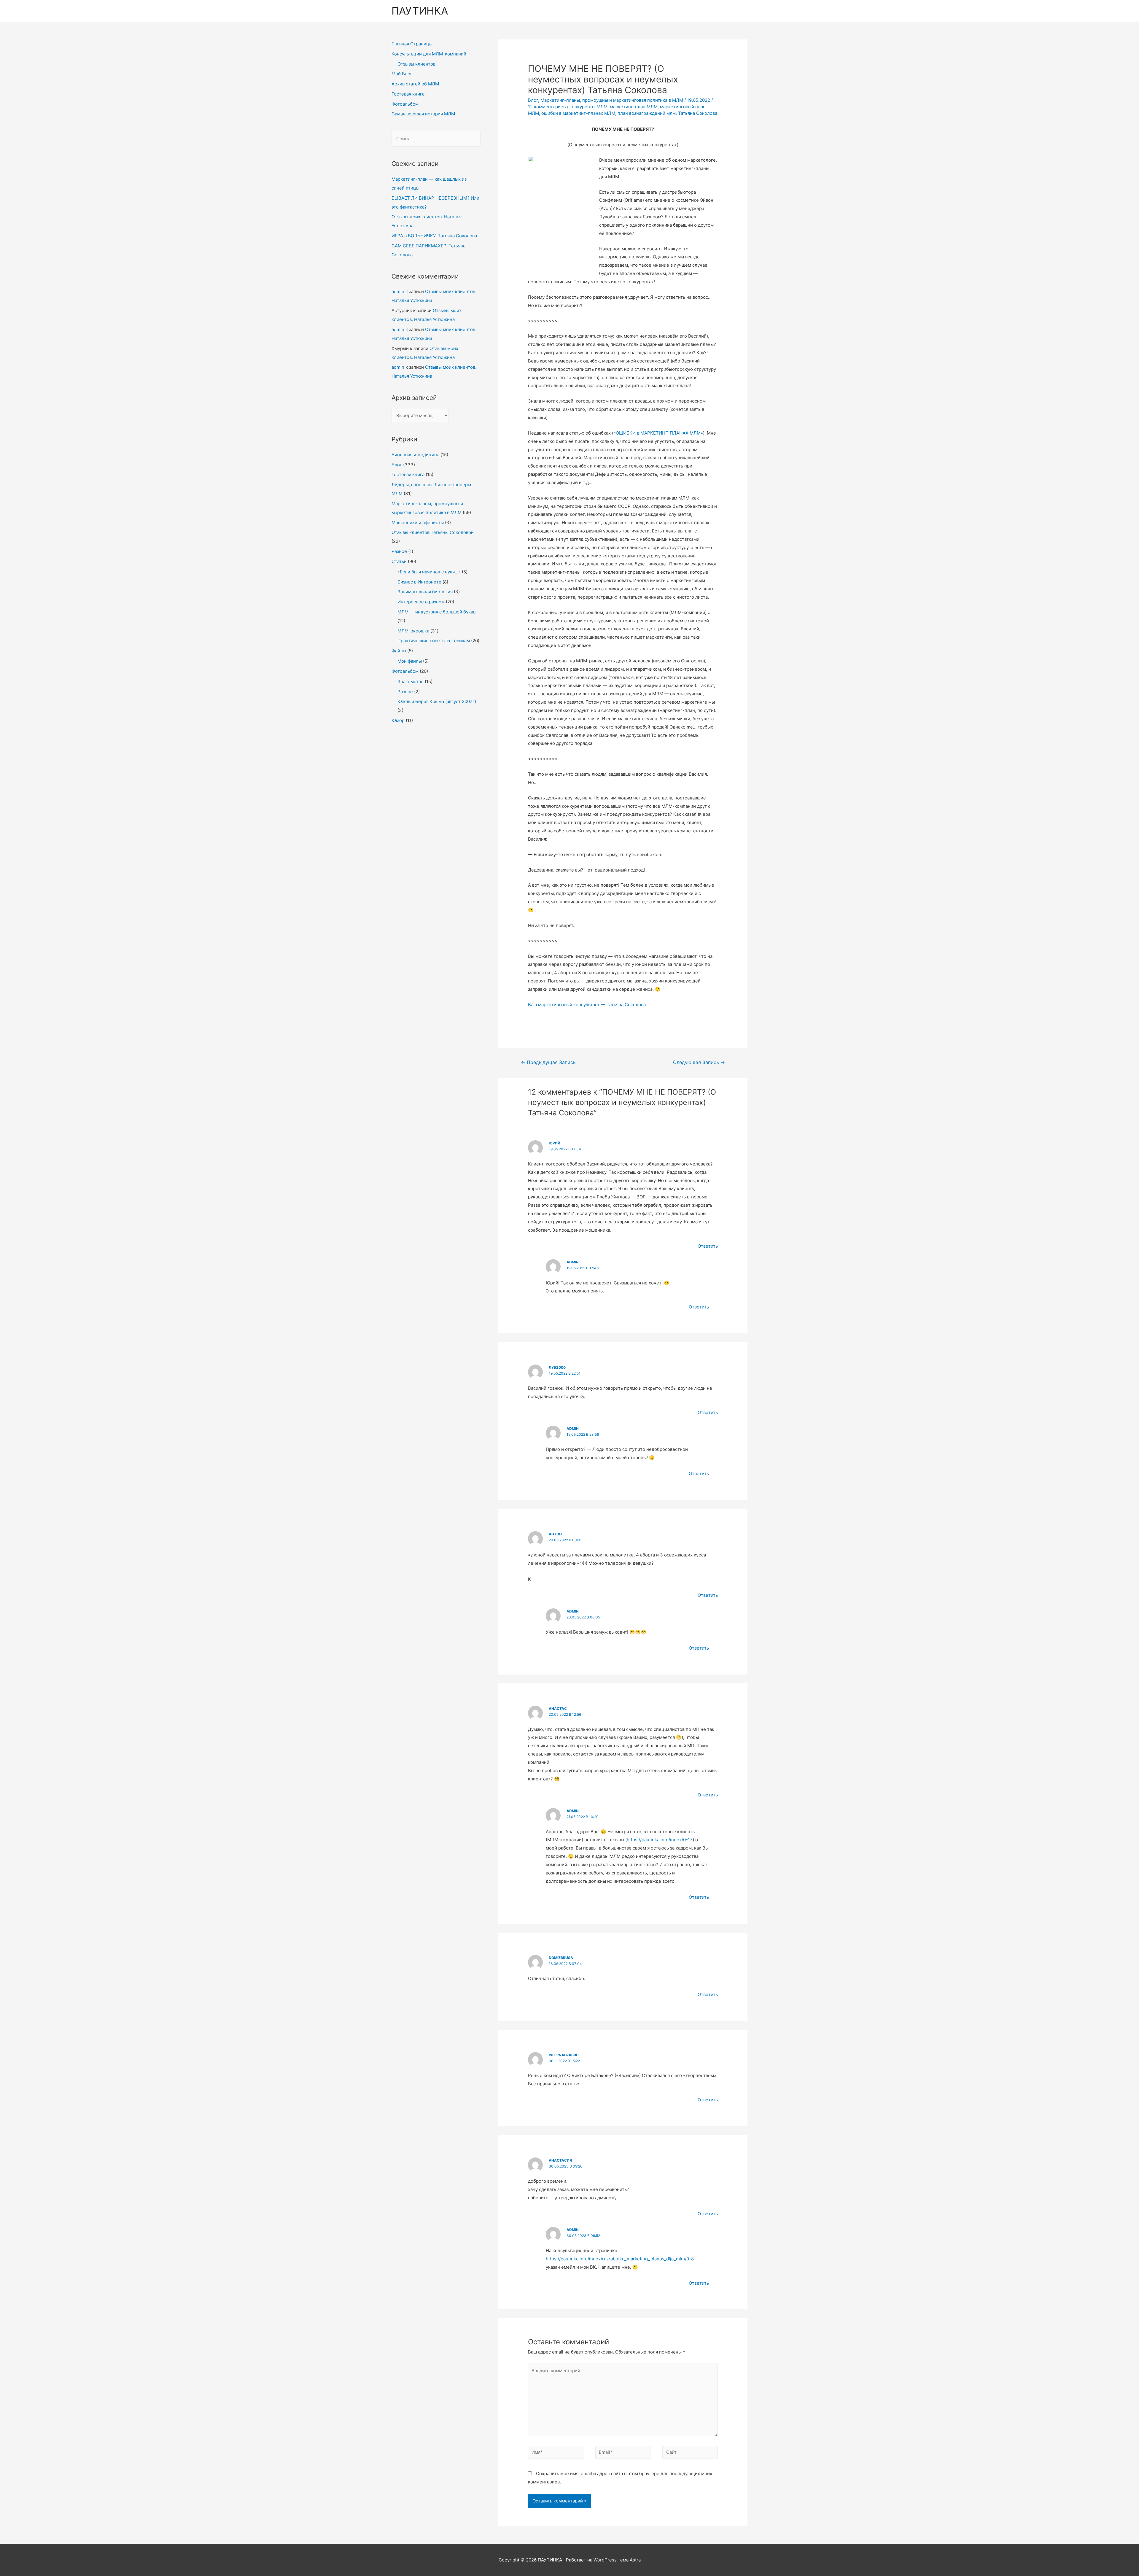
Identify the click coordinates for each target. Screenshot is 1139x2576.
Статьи (399, 561)
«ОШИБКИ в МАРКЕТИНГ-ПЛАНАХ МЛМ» (658, 433)
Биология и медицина (415, 455)
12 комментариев (547, 107)
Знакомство (411, 682)
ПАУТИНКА (420, 11)
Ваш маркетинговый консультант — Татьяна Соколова (587, 1005)
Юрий (555, 1143)
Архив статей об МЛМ (415, 84)
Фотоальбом (405, 104)
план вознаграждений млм (647, 113)
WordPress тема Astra (617, 2560)
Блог (397, 465)
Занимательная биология (425, 592)
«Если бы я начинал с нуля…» (429, 572)
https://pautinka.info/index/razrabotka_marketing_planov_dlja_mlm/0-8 (620, 2259)
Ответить (708, 1246)
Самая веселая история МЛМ (423, 114)
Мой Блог (402, 74)
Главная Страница (412, 44)
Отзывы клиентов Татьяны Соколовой (433, 532)
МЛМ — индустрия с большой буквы (437, 612)
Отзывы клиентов (416, 64)
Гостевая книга (408, 94)
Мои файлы (410, 661)
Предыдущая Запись (548, 1062)
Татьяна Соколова (698, 113)
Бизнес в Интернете (419, 582)
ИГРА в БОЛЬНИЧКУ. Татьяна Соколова (434, 236)
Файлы (399, 651)
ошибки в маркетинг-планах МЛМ (578, 113)
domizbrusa (561, 1958)
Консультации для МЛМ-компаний (429, 54)
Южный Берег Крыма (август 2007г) (437, 701)
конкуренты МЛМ (588, 107)
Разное (399, 551)
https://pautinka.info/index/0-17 (660, 1840)
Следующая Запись (699, 1062)
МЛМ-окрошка (413, 631)
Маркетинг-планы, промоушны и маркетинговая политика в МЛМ (612, 100)
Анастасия (560, 2160)
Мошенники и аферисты (418, 523)
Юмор (398, 720)
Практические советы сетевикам (434, 641)
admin (398, 291)
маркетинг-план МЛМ (634, 107)
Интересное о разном (421, 602)
